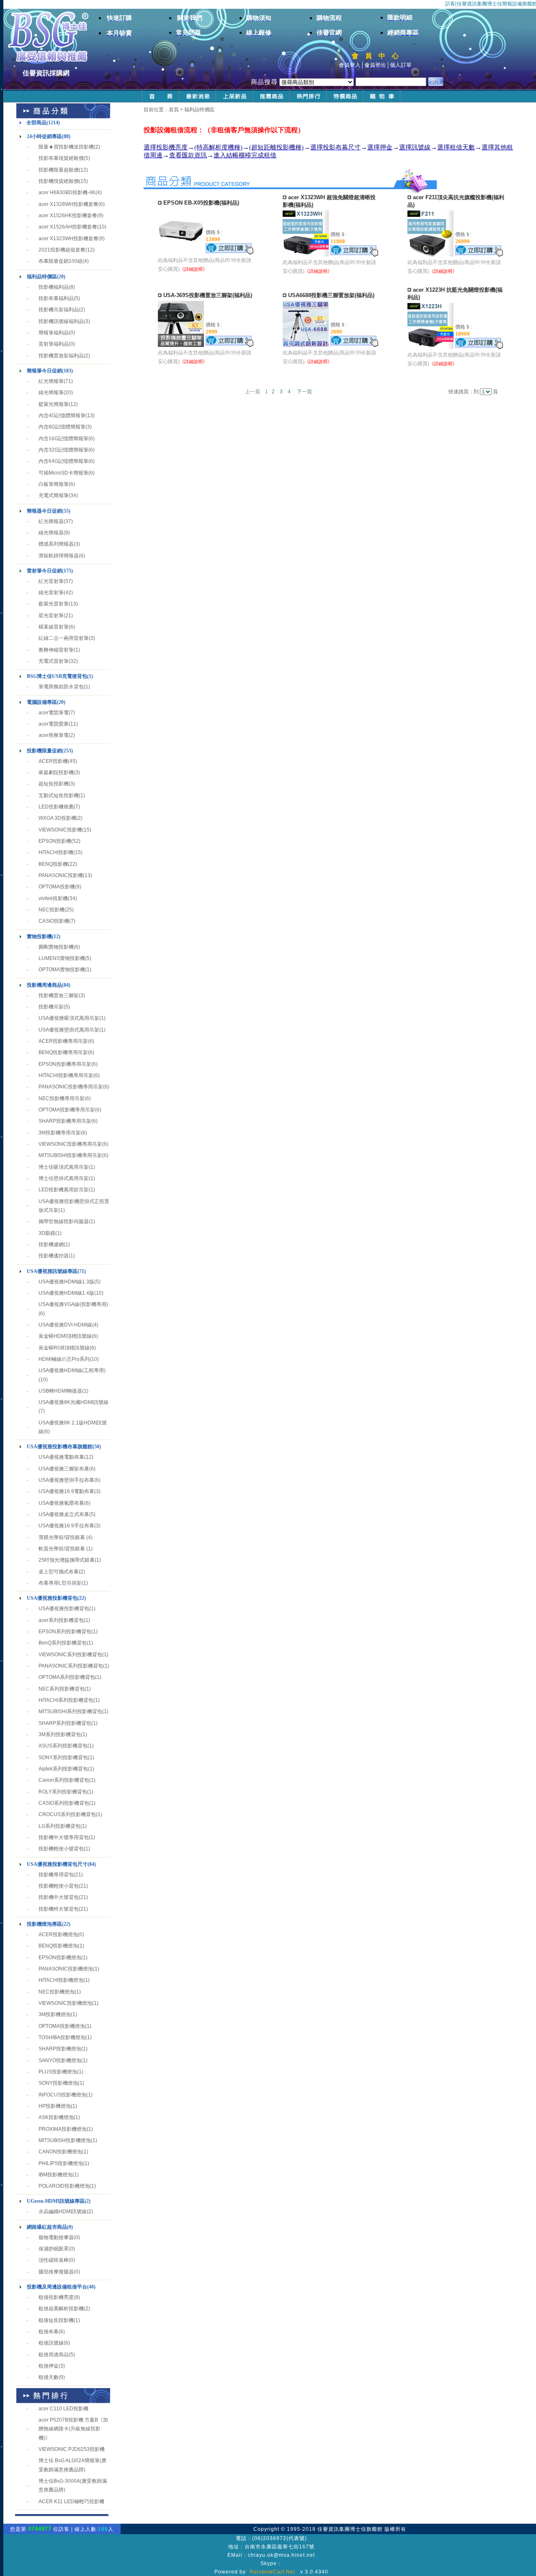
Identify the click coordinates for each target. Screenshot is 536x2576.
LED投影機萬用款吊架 (64, 1190)
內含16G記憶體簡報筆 (63, 439)
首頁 (174, 110)
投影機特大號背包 (59, 1909)
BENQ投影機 (53, 864)
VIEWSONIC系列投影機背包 (70, 1655)
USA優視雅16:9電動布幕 (66, 1491)
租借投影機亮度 (56, 2297)
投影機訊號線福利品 (61, 321)
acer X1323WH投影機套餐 (68, 239)
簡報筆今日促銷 (44, 371)
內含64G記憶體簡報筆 (63, 461)
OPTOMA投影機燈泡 (62, 2026)
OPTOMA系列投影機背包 (67, 1677)
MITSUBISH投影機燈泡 (65, 2140)
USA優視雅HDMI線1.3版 (66, 1282)
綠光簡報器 (51, 533)
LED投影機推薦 (56, 807)
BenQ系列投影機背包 (63, 1643)
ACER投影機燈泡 (58, 1935)
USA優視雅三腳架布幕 (64, 1469)
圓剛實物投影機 (56, 947)
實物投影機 (39, 936)
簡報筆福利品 (54, 333)
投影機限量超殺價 (59, 170)
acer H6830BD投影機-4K (67, 192)
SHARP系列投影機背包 (65, 1723)
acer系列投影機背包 (61, 1620)
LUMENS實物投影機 (62, 958)
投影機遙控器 (54, 1256)
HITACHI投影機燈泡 (61, 1980)
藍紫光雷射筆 (54, 604)
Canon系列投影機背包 (64, 1780)
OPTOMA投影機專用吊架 (67, 1110)
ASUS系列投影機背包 (63, 1746)
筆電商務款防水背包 (61, 687)
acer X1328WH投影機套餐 (68, 204)
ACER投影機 (53, 761)
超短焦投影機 (54, 784)
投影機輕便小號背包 (61, 1849)
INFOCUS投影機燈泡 (62, 2095)
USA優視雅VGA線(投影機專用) (73, 1304)
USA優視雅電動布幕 (61, 1457)
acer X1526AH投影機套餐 (68, 227)
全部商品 (36, 123)
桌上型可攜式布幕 (59, 1572)
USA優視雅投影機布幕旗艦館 (60, 1447)
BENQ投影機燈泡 (58, 1946)
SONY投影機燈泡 (58, 2083)
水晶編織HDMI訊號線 (63, 2212)
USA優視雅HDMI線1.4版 (66, 1293)
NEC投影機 (52, 910)
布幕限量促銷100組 (61, 261)
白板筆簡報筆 (54, 484)
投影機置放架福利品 (61, 356)
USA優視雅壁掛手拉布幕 (66, 1480)
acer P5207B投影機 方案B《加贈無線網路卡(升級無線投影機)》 (73, 2429)
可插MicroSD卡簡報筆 (63, 473)
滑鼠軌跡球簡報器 (59, 556)
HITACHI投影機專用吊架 (66, 1075)
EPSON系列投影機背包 (65, 1632)
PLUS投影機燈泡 (58, 2072)
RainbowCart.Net (272, 2572)
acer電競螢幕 (54, 724)
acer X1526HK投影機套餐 (68, 216)
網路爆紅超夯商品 (47, 2227)
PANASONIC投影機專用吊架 (71, 1087)
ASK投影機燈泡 (56, 2117)
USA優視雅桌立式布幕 (64, 1514)
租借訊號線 (51, 2343)
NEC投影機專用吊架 (62, 1098)
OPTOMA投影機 (57, 887)
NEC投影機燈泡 (57, 1992)
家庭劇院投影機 (56, 772)
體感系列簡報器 (56, 544)
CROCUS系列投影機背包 (67, 1814)
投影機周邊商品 (44, 985)
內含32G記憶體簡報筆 (63, 450)
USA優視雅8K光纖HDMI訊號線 (73, 1402)
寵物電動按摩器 (56, 2237)
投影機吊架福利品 (59, 310)
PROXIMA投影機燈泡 (63, 2129)
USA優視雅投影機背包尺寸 (57, 1864)
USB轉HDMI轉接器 (60, 1391)
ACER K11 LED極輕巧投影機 (71, 2502)
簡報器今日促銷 (44, 511)
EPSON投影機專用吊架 (65, 1064)
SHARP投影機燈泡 (60, 2049)
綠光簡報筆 (51, 393)
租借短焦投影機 (56, 2320)
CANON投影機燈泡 (60, 2152)
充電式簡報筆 (54, 495)
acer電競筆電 (54, 713)
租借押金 (49, 2366)
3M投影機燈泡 (55, 2014)
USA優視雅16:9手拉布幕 (66, 1526)
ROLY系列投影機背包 (63, 1792)
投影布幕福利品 (56, 298)
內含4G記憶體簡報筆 (62, 416)
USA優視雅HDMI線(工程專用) (72, 1370)
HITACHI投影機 (56, 852)
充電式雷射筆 (54, 661)
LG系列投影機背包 (59, 1826)
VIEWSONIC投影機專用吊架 (70, 1144)
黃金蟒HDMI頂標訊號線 (65, 1336)
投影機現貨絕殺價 (59, 181)
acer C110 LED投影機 (63, 2409)
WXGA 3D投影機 (57, 818)
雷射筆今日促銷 (44, 571)
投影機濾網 (51, 1244)
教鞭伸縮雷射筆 (56, 650)
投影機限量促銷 (44, 751)
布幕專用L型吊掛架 (60, 1583)
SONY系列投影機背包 (63, 1758)
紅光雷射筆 (51, 581)
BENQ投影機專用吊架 (63, 1052)
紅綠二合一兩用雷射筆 (64, 638)
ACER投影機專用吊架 (63, 1041)
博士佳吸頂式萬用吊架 (64, 1167)
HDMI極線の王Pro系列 (64, 1359)
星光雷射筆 (51, 616)
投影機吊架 (51, 1007)
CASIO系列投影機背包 (64, 1803)
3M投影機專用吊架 (60, 1133)
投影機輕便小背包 (59, 1886)
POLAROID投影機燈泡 (64, 2186)
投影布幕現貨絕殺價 (61, 158)
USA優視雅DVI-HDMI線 (65, 1325)
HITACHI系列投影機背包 (66, 1700)
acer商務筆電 (54, 735)
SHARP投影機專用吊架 (65, 1121)
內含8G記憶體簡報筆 (62, 427)
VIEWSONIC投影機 (60, 830)
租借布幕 (49, 2332)
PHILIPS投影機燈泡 (61, 2163)
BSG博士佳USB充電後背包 (57, 676)
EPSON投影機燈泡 (60, 1958)
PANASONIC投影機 (61, 875)
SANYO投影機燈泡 (60, 2060)
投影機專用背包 (56, 1875)
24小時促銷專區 (44, 136)
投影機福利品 (54, 287)
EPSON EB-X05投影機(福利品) (201, 203)
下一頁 (304, 392)
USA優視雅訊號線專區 (52, 1271)
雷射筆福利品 (54, 344)
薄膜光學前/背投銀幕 (62, 1537)
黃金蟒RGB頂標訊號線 (64, 1348)
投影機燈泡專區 (44, 1924)
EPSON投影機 (55, 841)
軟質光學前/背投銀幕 (62, 1549)
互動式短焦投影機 (59, 795)
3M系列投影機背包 (60, 1734)
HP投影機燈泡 (55, 2106)
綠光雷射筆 (51, 593)
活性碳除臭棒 (54, 2260)
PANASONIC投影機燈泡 (66, 1969)
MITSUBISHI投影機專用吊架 (70, 1155)
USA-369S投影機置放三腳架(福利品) (208, 295)
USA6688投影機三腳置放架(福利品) (331, 295)
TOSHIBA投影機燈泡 (62, 2037)
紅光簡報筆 (51, 381)
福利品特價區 (42, 277)
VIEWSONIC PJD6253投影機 (72, 2449)
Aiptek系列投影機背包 (63, 1769)
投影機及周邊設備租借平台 (57, 2287)
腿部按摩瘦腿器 (56, 2272)
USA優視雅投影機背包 (52, 1598)
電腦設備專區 (42, 702)
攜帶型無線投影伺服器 (64, 1221)
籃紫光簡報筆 (54, 404)
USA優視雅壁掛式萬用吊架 (69, 1030)
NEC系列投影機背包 (62, 1689)
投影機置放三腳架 (59, 996)
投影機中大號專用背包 (64, 1837)
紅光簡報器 (51, 521)
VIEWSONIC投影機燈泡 (65, 2003)
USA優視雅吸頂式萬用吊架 (69, 1018)
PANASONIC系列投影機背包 (71, 1666)
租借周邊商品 (54, 2355)
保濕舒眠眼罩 (54, 2249)
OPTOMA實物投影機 (62, 970)
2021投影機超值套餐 (62, 250)
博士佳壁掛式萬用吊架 (64, 1178)
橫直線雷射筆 (54, 627)
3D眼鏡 (47, 1233)
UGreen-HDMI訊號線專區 (56, 2201)
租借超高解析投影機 (61, 2309)
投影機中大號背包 (59, 1897)
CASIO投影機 (54, 921)
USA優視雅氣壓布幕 (61, 1503)
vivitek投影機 (53, 898)
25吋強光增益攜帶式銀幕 (67, 1560)
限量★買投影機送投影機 (66, 147)
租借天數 (49, 2377)
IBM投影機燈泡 (55, 2175)
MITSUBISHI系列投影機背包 (70, 1711)
